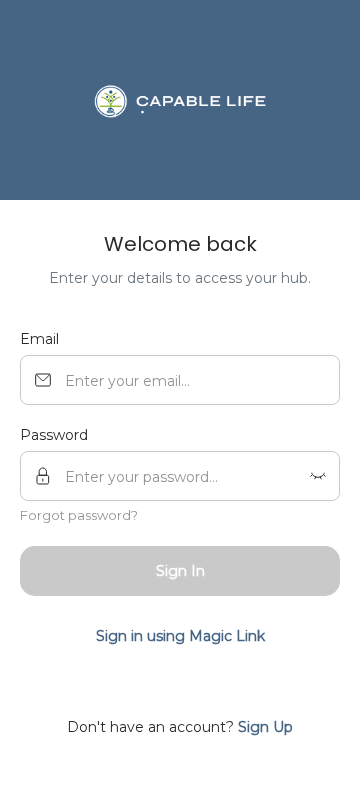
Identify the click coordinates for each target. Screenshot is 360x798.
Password (54, 435)
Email (39, 339)
